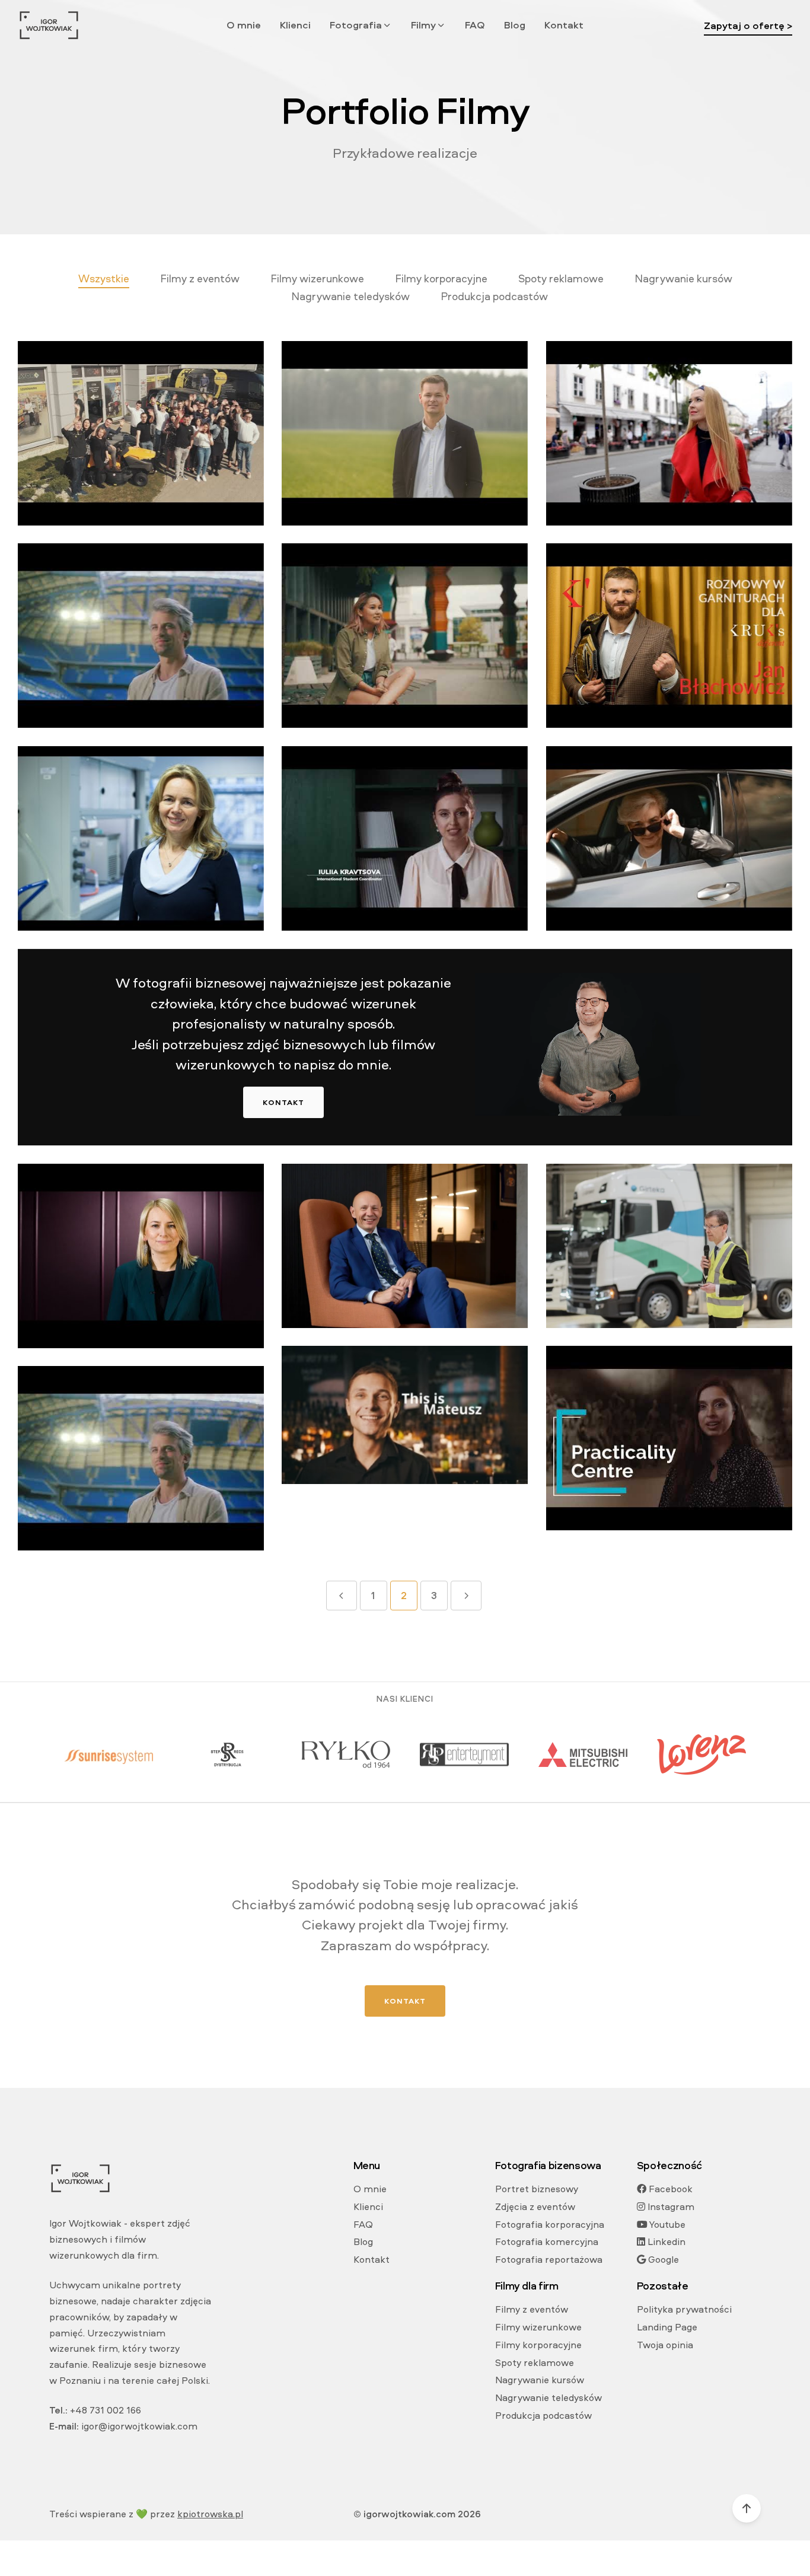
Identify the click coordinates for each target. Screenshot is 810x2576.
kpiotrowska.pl (210, 2514)
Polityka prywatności (684, 2309)
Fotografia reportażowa (549, 2259)
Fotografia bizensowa (548, 2165)
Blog (515, 25)
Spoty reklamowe (535, 2362)
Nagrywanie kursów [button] (683, 278)
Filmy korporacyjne (538, 2345)
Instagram (670, 2206)
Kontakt (564, 25)
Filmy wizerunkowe (538, 2327)
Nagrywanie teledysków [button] (350, 296)
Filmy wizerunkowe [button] (317, 278)
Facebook (669, 2189)
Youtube (667, 2224)
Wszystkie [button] (104, 278)
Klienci (295, 25)
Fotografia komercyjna (547, 2241)
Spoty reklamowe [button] (561, 278)
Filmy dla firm (527, 2286)
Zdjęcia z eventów (535, 2206)
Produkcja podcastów (543, 2415)
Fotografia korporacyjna (550, 2224)
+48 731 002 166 (106, 2410)
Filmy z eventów (532, 2309)
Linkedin (665, 2241)
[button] (361, 25)
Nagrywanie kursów (540, 2380)
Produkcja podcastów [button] (494, 296)
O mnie (244, 25)
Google (662, 2259)
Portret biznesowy (537, 2189)
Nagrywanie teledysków (548, 2397)
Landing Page (667, 2327)
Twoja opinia (665, 2345)
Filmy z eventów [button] (200, 278)
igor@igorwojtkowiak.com (139, 2426)
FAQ (475, 25)
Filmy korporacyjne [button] (441, 278)
